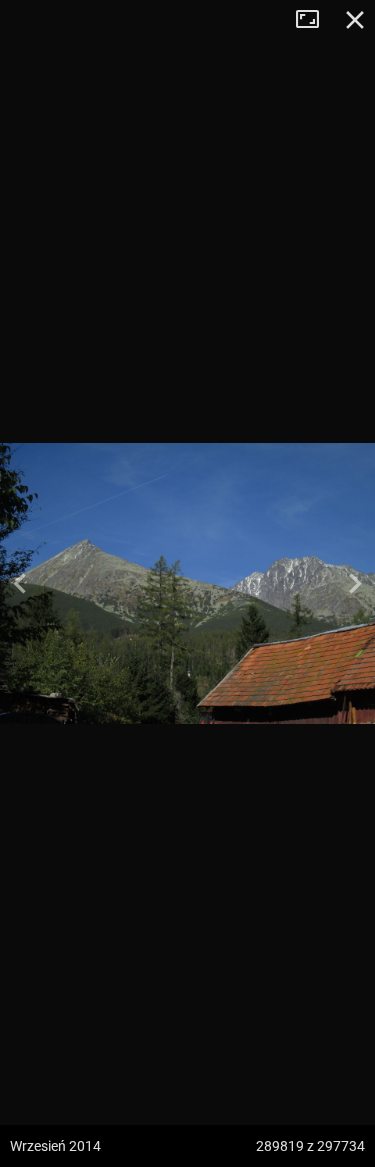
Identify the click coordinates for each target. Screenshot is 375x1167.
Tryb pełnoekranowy (315, 20)
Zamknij (355, 20)
